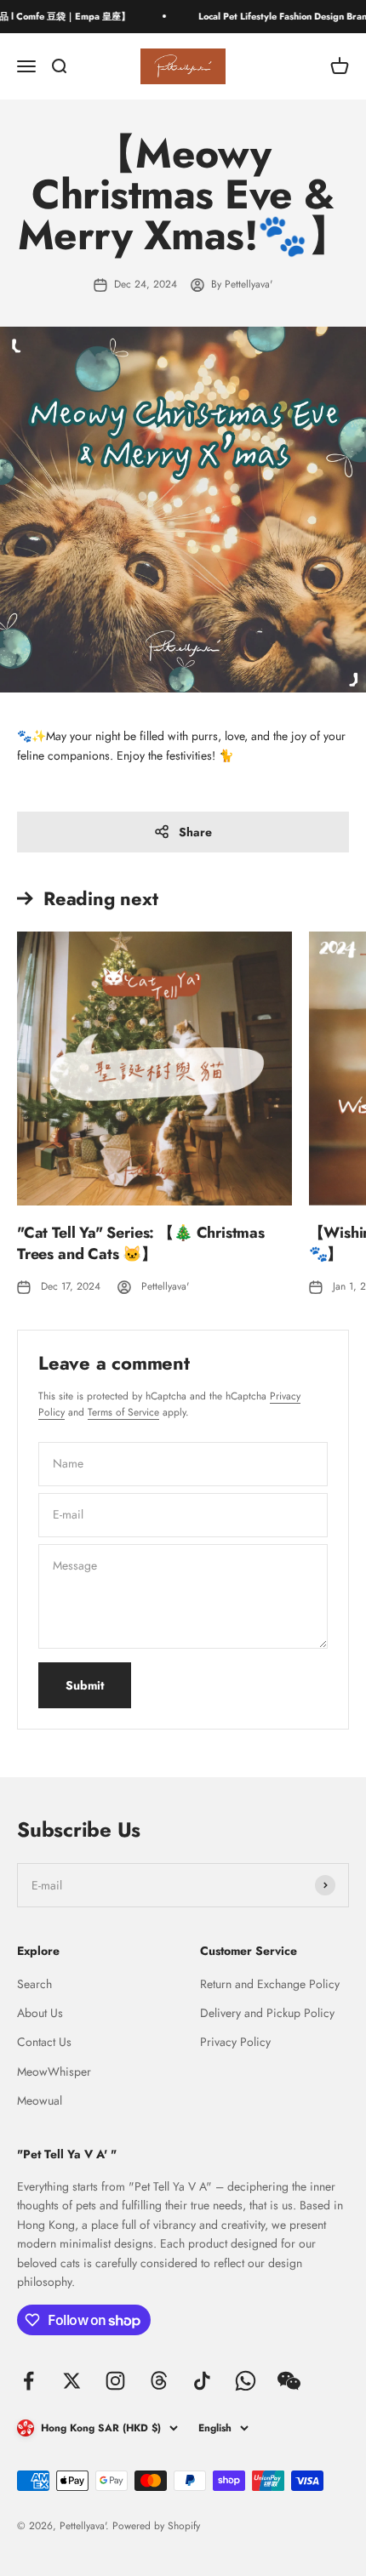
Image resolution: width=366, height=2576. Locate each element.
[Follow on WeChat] (289, 2381)
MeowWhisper (54, 2072)
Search (34, 1984)
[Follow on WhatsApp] (246, 2381)
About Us (40, 2013)
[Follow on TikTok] (202, 2381)
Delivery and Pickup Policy (267, 2013)
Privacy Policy (235, 2042)
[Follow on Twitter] (72, 2381)
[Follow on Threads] (159, 2381)
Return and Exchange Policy (270, 1984)
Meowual (40, 2100)
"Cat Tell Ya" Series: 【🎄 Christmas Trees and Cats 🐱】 (141, 1243)
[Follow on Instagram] (115, 2381)
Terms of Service (123, 1412)
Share (195, 832)
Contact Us (44, 2042)
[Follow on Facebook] (29, 2381)
